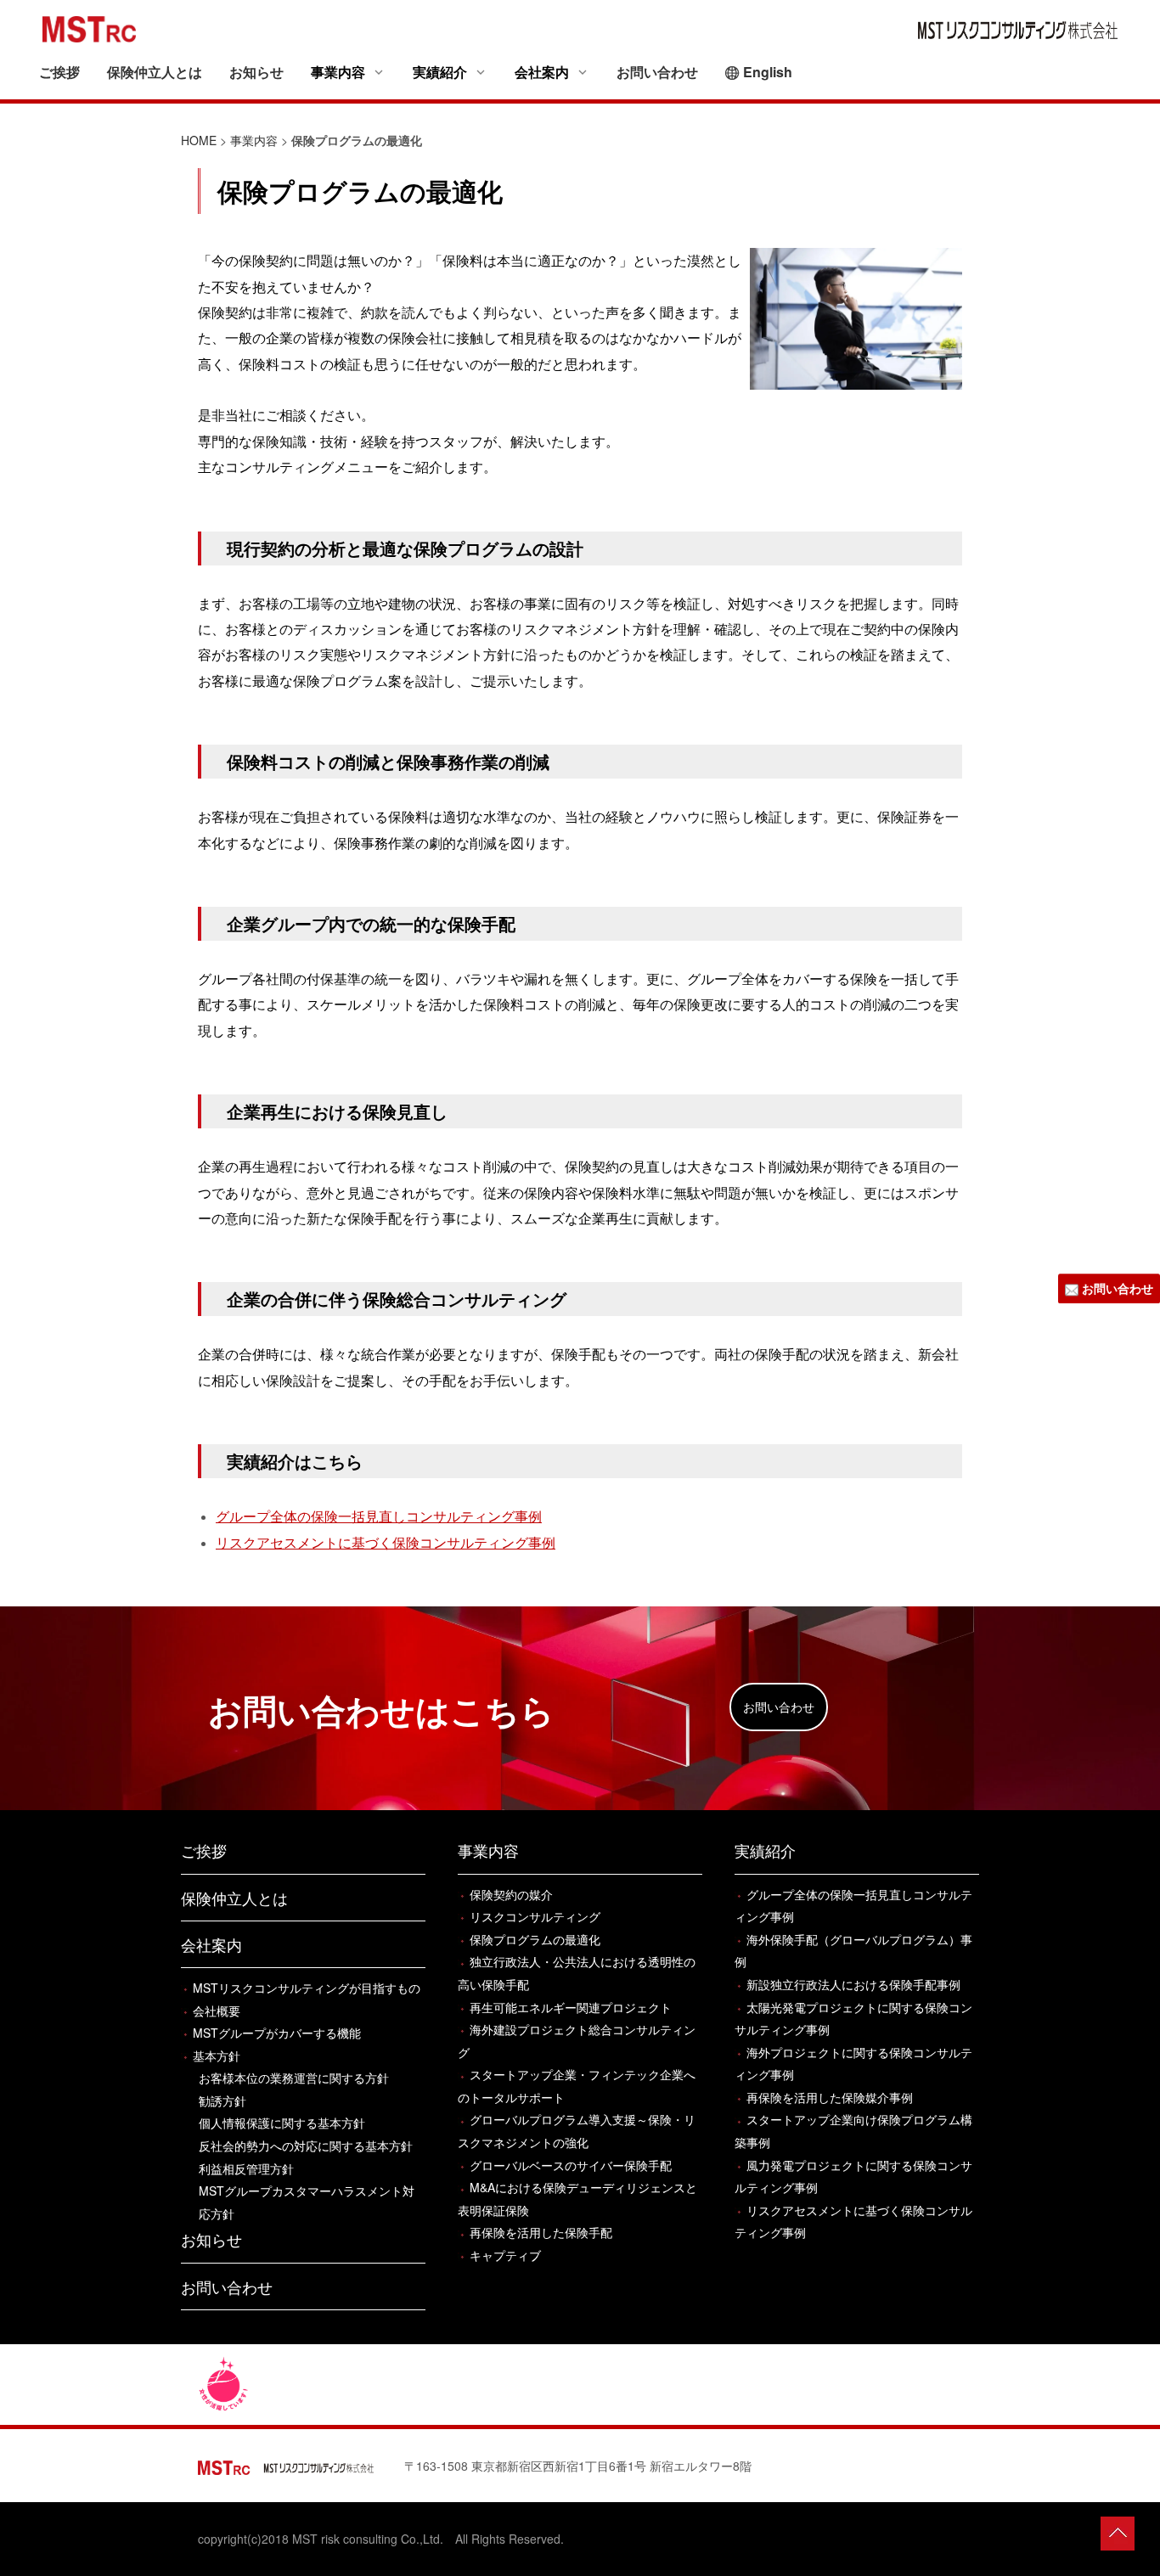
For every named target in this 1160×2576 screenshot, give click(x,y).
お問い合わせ (657, 72)
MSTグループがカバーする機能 (277, 2033)
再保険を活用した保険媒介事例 (830, 2097)
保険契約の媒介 (511, 1894)
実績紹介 (765, 1850)
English (768, 72)
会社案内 (211, 1944)
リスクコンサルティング (535, 1916)
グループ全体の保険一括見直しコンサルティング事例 (379, 1516)
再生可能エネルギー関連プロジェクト (571, 2007)
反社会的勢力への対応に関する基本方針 (306, 2146)
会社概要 (217, 2011)
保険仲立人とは (155, 72)
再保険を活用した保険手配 (541, 2232)
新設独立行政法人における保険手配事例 (853, 1984)
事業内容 (254, 140)
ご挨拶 (59, 72)
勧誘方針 (222, 2101)
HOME (199, 140)
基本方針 (217, 2056)
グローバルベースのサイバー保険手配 (571, 2165)
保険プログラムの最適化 (535, 1939)
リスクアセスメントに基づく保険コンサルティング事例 (386, 1542)
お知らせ (256, 72)
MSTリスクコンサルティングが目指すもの (307, 1988)
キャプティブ (505, 2255)
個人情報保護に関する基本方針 (282, 2123)
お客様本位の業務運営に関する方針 (294, 2078)
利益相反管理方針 (246, 2168)
